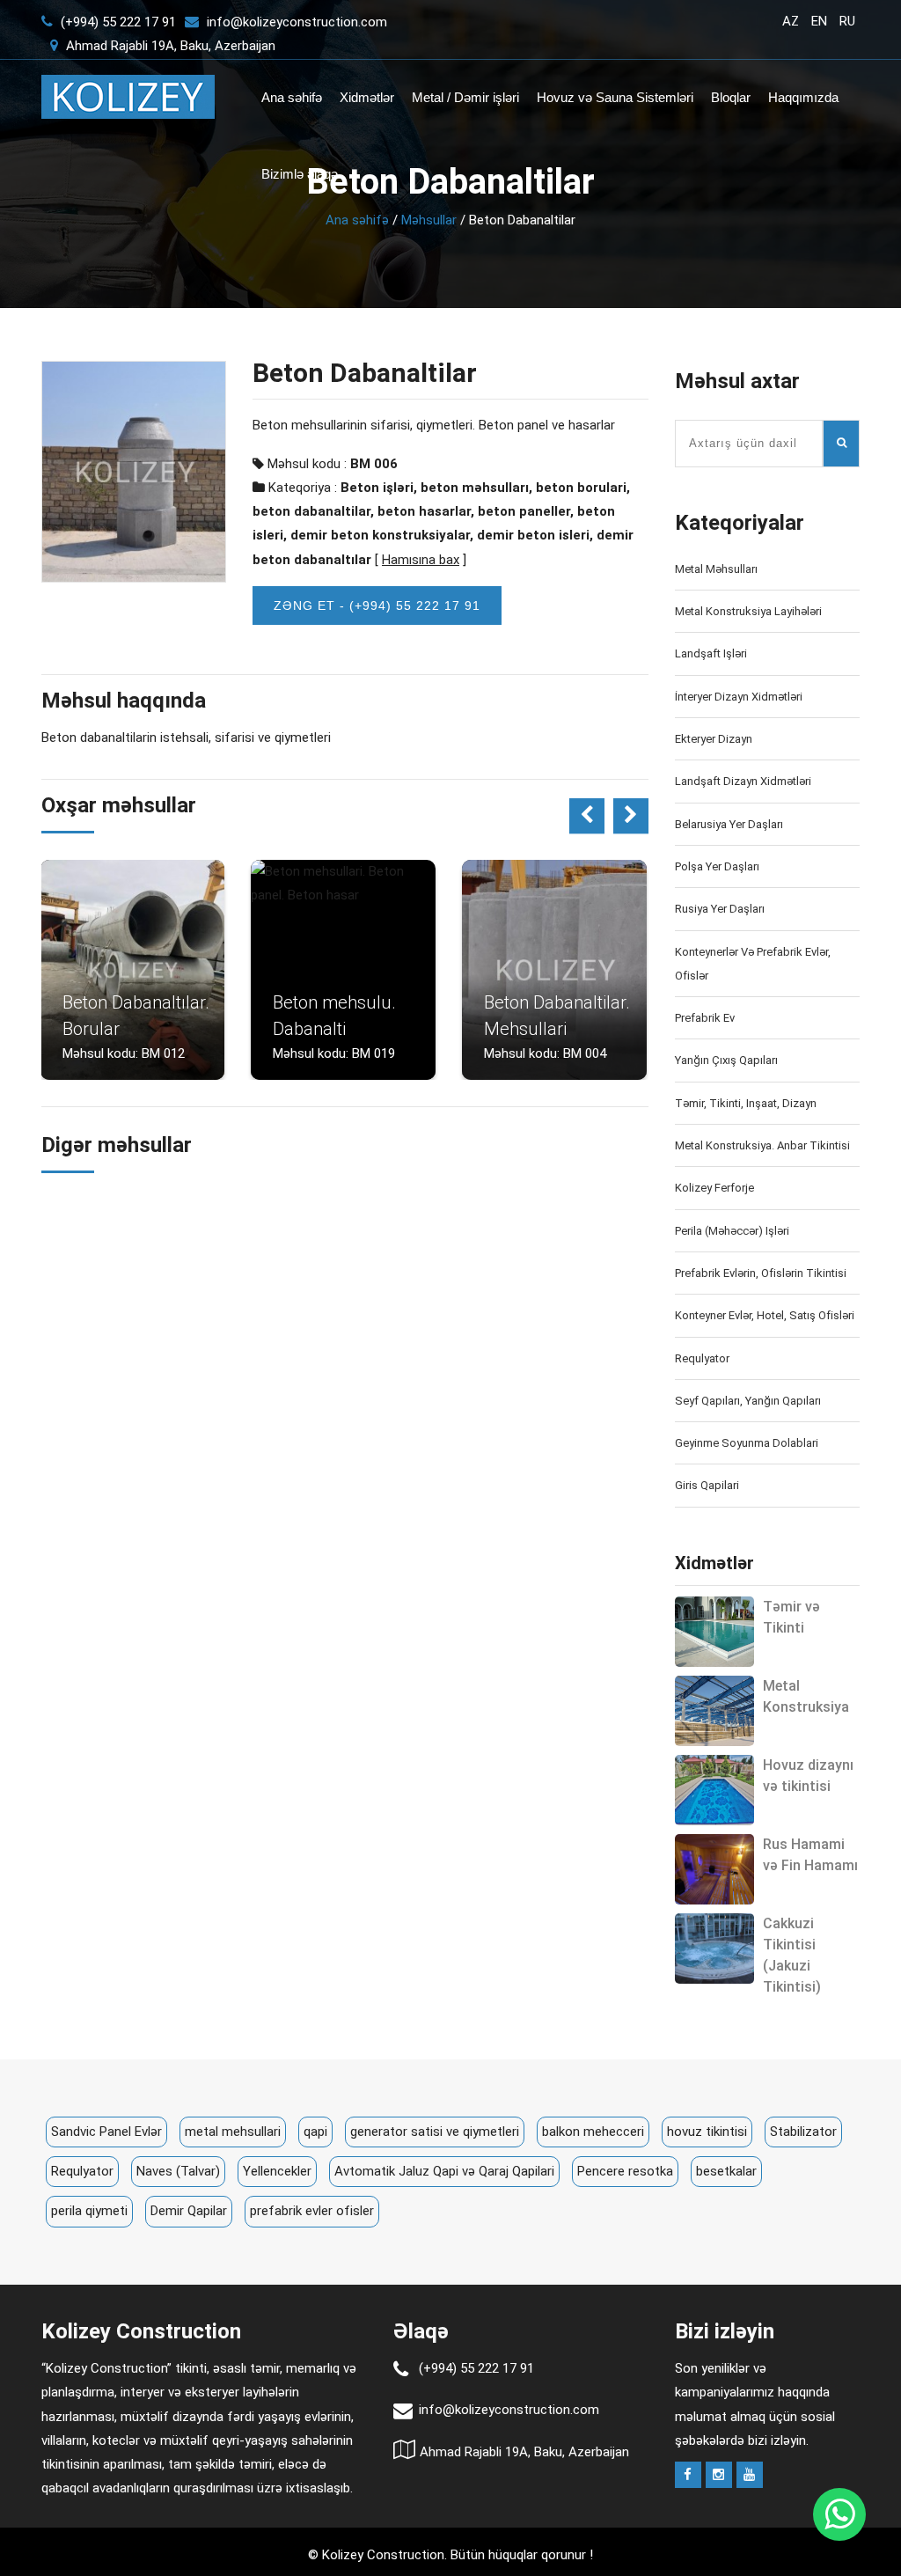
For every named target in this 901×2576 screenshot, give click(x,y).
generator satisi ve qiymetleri (435, 2132)
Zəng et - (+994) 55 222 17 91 (377, 605)
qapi (315, 2132)
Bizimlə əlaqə (300, 174)
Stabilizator (803, 2132)
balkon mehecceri (593, 2132)
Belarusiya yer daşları (729, 824)
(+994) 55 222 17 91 (117, 22)
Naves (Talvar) (178, 2171)
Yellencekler (277, 2171)
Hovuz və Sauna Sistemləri (615, 97)
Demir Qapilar (189, 2211)
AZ (791, 21)
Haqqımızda (803, 97)
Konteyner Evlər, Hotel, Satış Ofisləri (765, 1315)
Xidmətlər (367, 97)
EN (819, 21)
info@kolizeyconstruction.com (297, 22)
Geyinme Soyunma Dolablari (747, 1443)
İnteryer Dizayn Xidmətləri (739, 697)
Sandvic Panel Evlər (106, 2132)
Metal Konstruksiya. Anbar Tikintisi (762, 1145)
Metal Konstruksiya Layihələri (748, 611)
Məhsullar (429, 220)
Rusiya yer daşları (720, 909)
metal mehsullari (233, 2132)
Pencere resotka (625, 2171)
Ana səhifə (292, 97)
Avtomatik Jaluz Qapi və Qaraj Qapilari (444, 2171)
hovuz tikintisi (707, 2132)
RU (847, 21)
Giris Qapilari (707, 1485)
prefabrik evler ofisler (312, 2211)
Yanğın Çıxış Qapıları (726, 1060)
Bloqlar (731, 97)
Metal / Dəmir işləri (465, 97)
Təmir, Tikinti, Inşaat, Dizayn (746, 1103)
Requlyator (702, 1358)
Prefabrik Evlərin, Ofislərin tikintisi (761, 1273)
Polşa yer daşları (717, 866)
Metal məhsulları (716, 569)
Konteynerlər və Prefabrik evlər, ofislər (753, 964)
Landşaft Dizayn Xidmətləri (743, 781)
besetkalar (726, 2171)
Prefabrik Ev (705, 1018)
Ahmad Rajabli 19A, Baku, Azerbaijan (169, 46)
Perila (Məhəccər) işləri (732, 1231)
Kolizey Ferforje (714, 1188)
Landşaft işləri (711, 653)
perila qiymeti (89, 2211)
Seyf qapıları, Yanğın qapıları (748, 1401)
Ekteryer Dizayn (714, 739)
